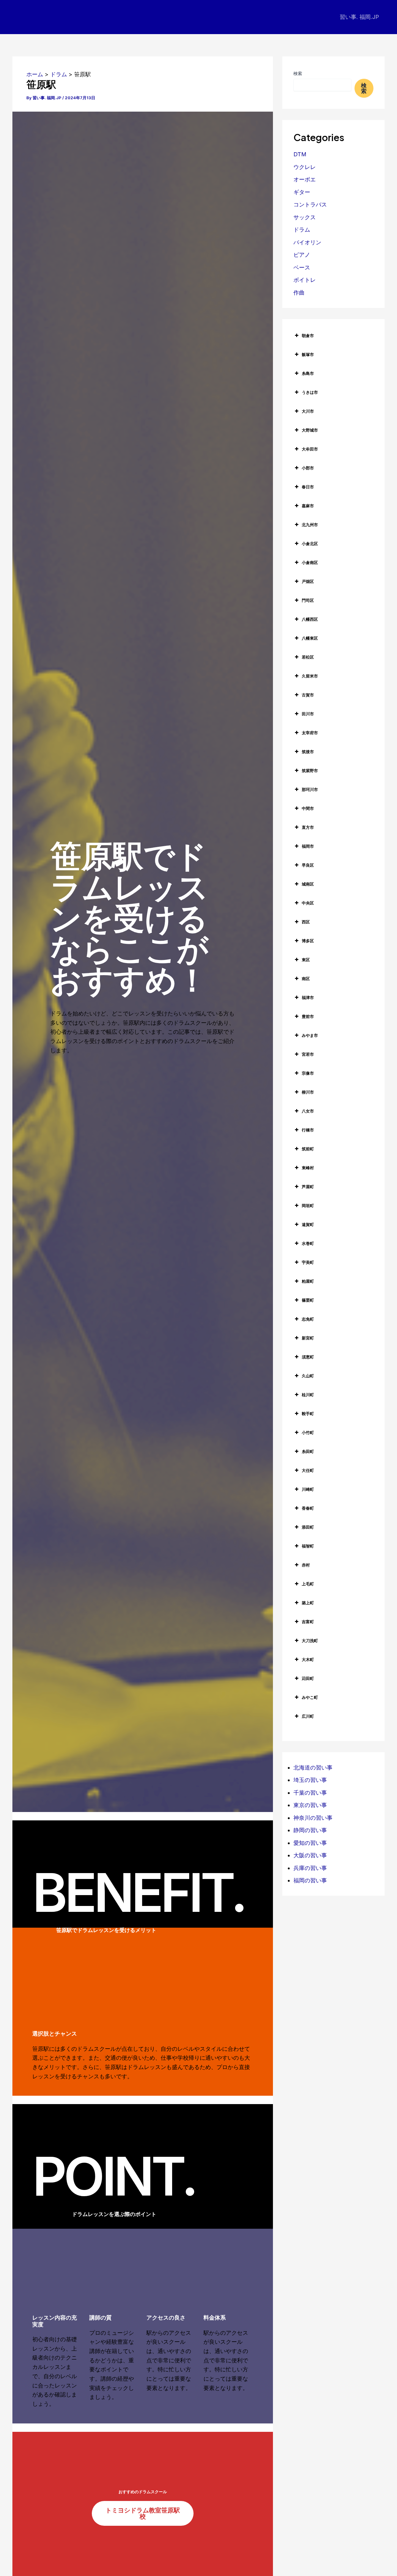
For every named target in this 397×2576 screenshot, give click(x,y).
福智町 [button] (308, 1546)
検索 (298, 73)
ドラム (302, 230)
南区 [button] (306, 979)
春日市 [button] (308, 487)
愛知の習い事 (310, 1843)
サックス (305, 217)
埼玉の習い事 (310, 1780)
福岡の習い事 (310, 1880)
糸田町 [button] (308, 1451)
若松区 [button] (308, 657)
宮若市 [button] (308, 1054)
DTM (300, 154)
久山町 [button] (308, 1376)
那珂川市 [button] (310, 789)
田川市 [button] (308, 714)
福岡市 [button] (308, 846)
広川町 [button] (308, 1716)
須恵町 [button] (308, 1357)
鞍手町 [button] (308, 1414)
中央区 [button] (308, 903)
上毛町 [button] (308, 1584)
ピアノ (302, 255)
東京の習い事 (310, 1805)
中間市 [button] (308, 808)
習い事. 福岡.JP (359, 17)
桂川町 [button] (308, 1395)
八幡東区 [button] (310, 638)
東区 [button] (306, 960)
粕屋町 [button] (308, 1281)
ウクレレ (305, 167)
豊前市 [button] (308, 1016)
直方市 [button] (308, 827)
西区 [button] (306, 922)
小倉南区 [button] (310, 562)
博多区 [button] (308, 941)
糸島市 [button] (308, 373)
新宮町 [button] (308, 1338)
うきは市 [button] (310, 392)
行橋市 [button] (308, 1130)
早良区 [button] (308, 865)
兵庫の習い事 (310, 1868)
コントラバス (310, 204)
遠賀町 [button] (308, 1224)
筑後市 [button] (308, 752)
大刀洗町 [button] (310, 1641)
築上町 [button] (308, 1603)
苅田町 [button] (308, 1678)
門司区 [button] (308, 600)
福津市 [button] (308, 997)
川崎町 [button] (308, 1489)
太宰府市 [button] (310, 733)
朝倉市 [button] (308, 335)
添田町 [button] (308, 1527)
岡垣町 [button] (308, 1206)
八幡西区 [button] (310, 619)
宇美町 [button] (308, 1262)
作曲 (299, 293)
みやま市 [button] (310, 1035)
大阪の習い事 (310, 1855)
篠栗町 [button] (308, 1300)
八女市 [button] (308, 1111)
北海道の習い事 (313, 1768)
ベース (302, 267)
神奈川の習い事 (313, 1818)
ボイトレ (305, 280)
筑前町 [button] (308, 1149)
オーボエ (305, 179)
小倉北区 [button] (310, 544)
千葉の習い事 (310, 1793)
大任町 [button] (308, 1470)
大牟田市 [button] (310, 449)
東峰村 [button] (308, 1168)
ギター (302, 192)
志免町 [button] (308, 1319)
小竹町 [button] (308, 1432)
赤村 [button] (306, 1565)
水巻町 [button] (308, 1243)
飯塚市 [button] (308, 354)
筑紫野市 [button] (310, 771)
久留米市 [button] (310, 676)
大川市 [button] (308, 411)
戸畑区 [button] (308, 581)
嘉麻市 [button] (308, 506)
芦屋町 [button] (308, 1187)
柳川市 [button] (308, 1092)
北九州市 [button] (310, 525)
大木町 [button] (308, 1659)
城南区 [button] (308, 884)
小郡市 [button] (308, 468)
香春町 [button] (308, 1508)
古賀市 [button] (308, 695)
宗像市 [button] (308, 1073)
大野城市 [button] (310, 430)
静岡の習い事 (310, 1830)
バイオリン (307, 242)
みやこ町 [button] (310, 1697)
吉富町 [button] (308, 1622)
